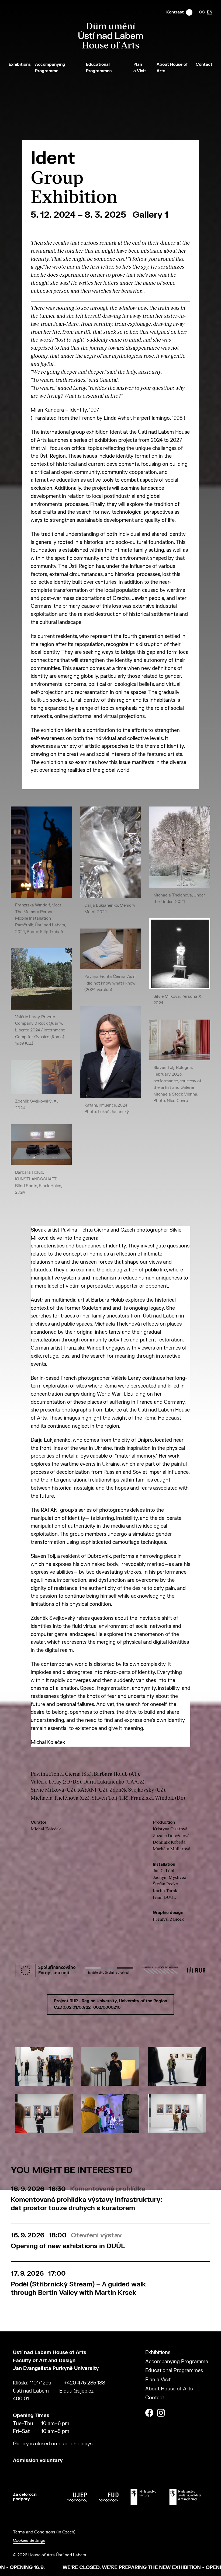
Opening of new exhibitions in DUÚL (68, 2246)
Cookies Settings (29, 2541)
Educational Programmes (174, 2371)
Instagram (161, 2413)
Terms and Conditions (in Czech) (44, 2532)
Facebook (149, 2413)
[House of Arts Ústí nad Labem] (111, 47)
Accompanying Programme (177, 2362)
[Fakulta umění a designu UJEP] (108, 2497)
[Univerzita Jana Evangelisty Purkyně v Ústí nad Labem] (77, 2497)
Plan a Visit (158, 2380)
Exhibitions (20, 65)
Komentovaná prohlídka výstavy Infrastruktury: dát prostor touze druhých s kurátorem (86, 2204)
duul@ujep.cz (79, 2391)
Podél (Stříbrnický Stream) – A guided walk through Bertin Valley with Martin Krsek (78, 2289)
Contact (204, 65)
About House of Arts (169, 2389)
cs (202, 12)
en (210, 12)
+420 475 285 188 (84, 2383)
